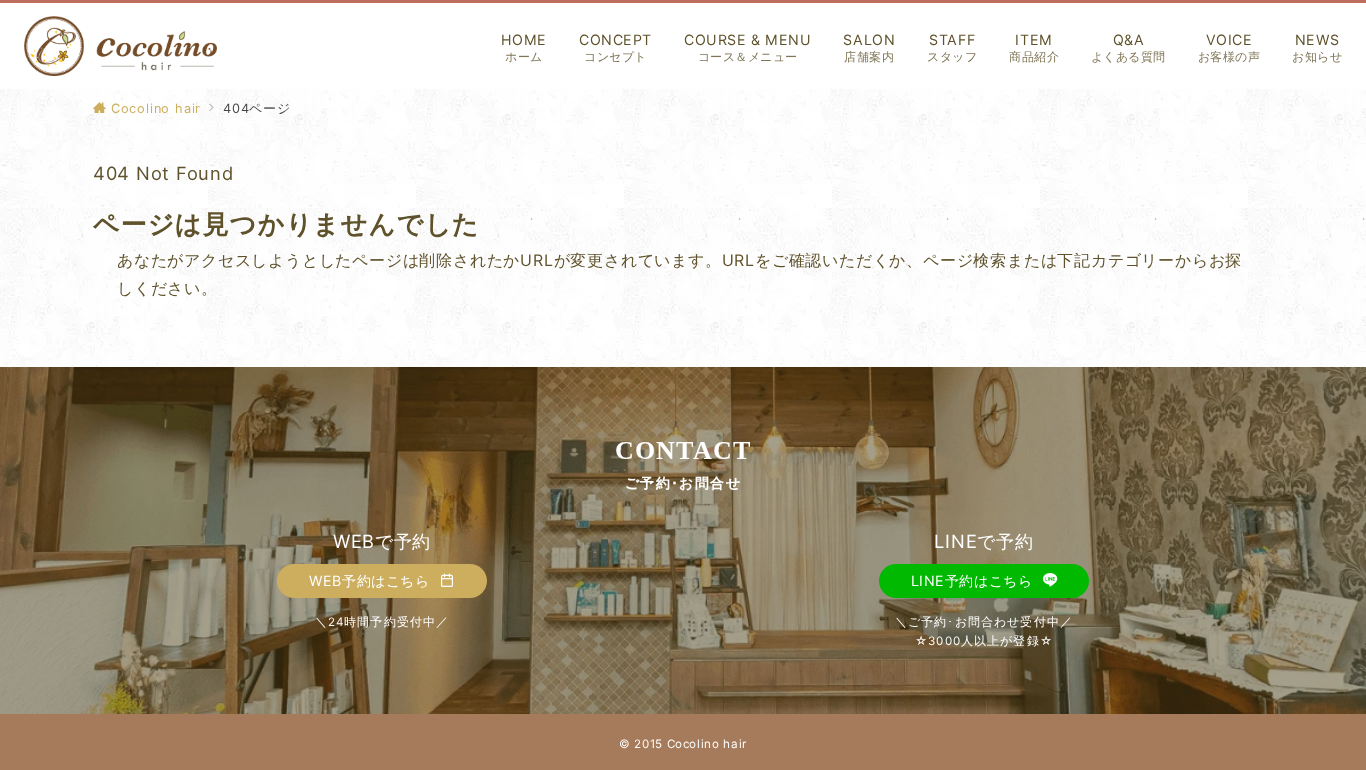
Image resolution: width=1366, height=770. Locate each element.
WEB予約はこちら (371, 580)
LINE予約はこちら (974, 580)
